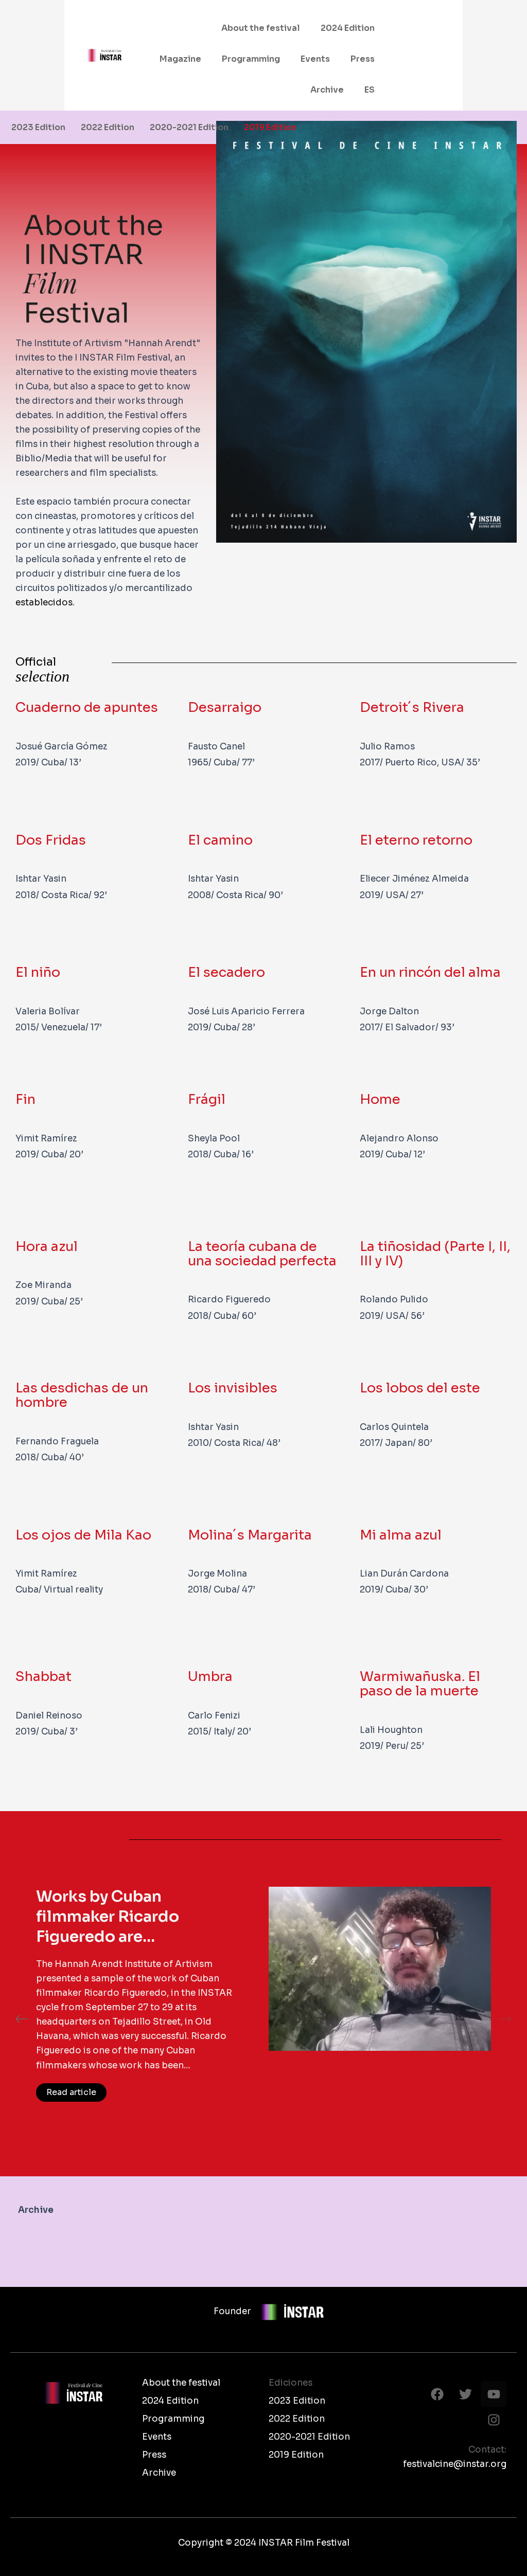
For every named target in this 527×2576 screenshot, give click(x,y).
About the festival (261, 28)
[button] (22, 2019)
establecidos (44, 603)
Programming (251, 59)
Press (363, 59)
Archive (327, 90)
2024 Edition (348, 28)
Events (315, 59)
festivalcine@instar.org (455, 2464)
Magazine (180, 59)
